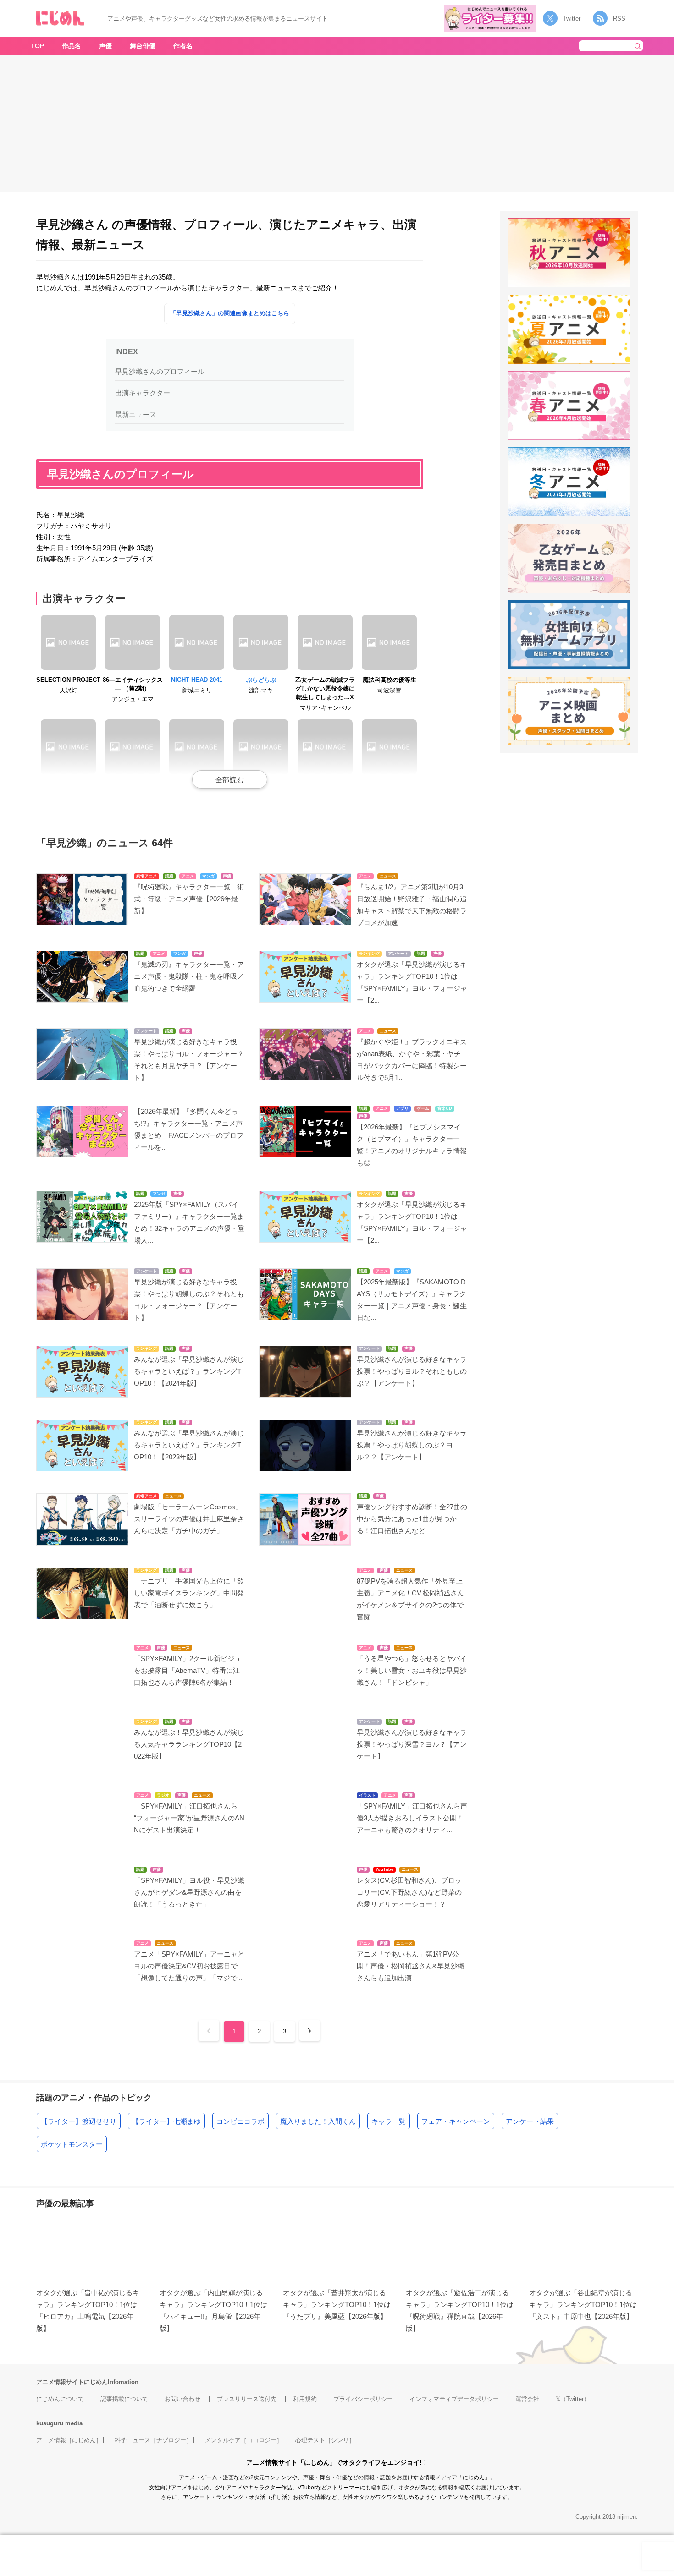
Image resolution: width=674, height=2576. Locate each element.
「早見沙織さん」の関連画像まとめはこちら (230, 313)
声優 (105, 46)
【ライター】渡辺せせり (79, 2121)
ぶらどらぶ (261, 680)
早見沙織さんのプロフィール (160, 371)
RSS (619, 19)
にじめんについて (60, 2399)
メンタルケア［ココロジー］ (244, 2440)
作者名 (183, 46)
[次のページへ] (310, 2031)
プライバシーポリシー (363, 2399)
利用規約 (305, 2399)
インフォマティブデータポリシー (454, 2399)
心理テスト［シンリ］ (325, 2440)
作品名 (72, 46)
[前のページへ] (209, 2031)
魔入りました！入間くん (318, 2121)
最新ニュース (136, 414)
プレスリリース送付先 (247, 2399)
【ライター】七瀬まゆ (166, 2121)
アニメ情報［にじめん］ (69, 2440)
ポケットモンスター (72, 2144)
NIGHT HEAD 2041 (197, 680)
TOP (37, 46)
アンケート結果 (530, 2121)
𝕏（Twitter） (573, 2399)
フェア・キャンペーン (456, 2121)
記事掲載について (124, 2399)
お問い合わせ (182, 2399)
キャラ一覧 (389, 2121)
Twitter (572, 19)
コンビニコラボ (240, 2121)
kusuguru (50, 2423)
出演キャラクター (143, 393)
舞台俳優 (143, 46)
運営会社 (527, 2399)
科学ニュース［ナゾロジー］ (153, 2440)
